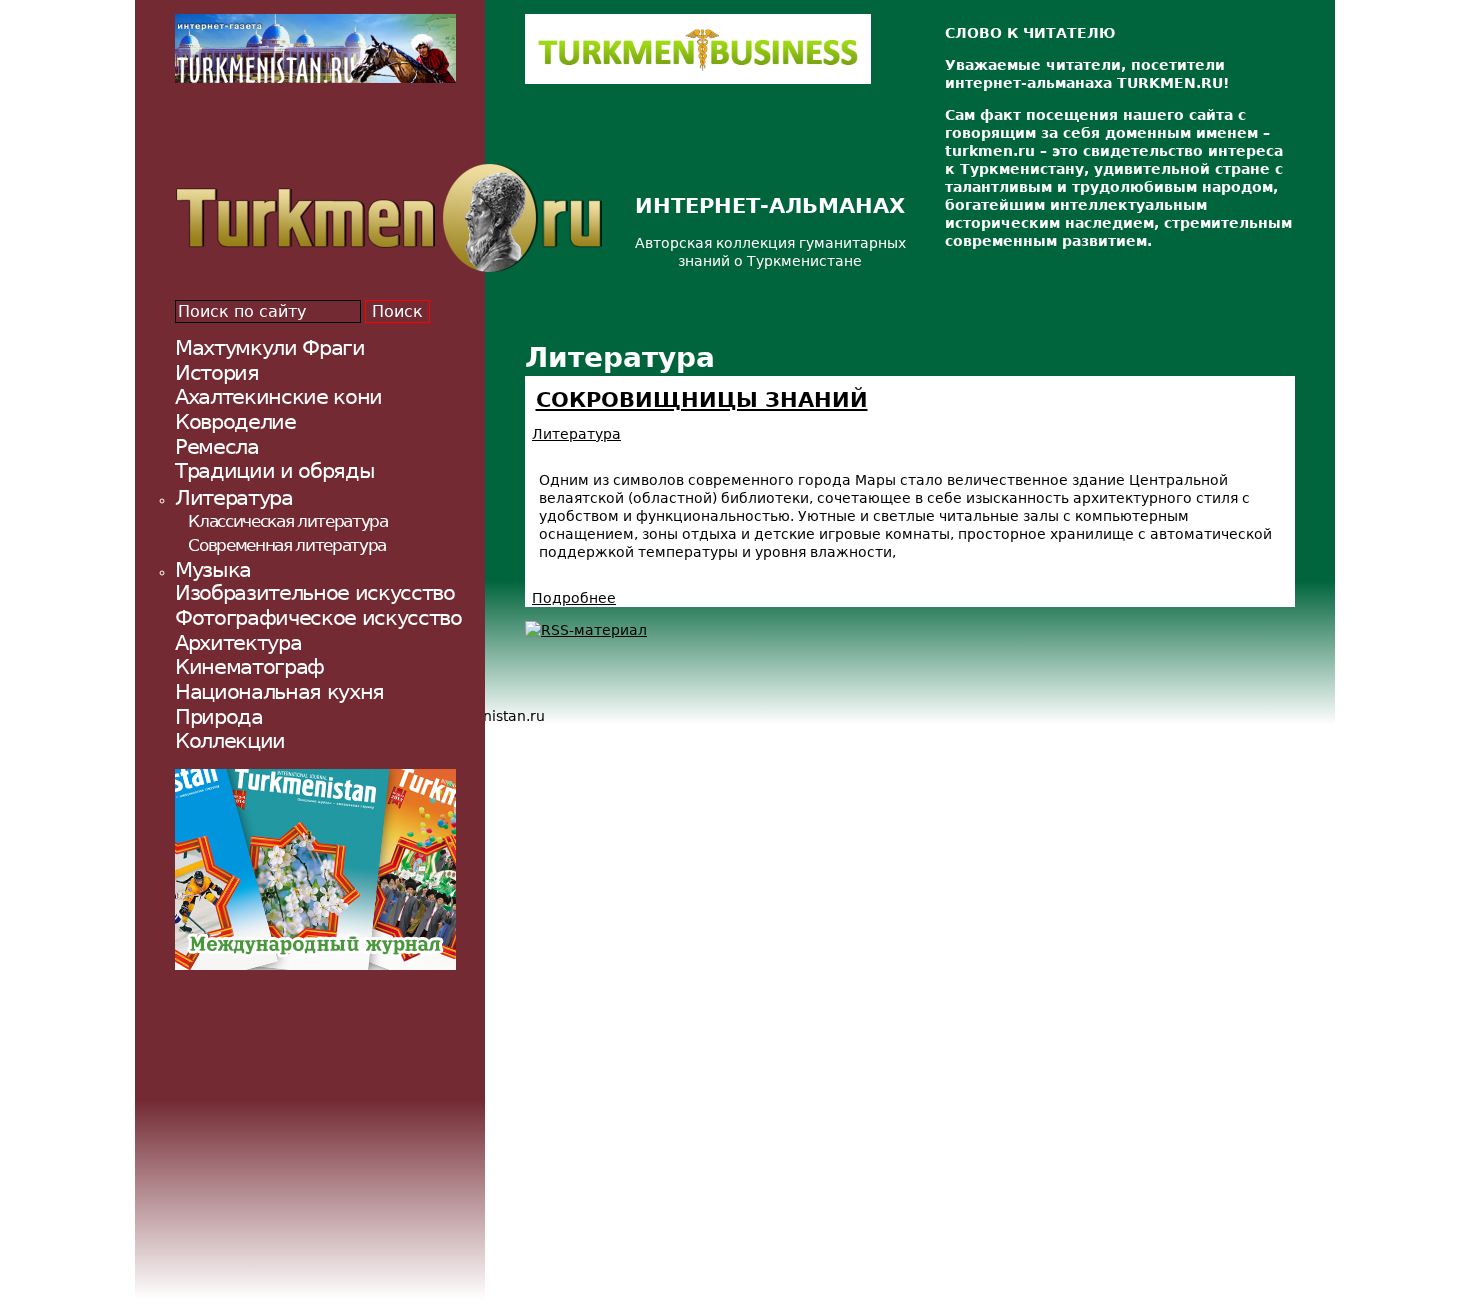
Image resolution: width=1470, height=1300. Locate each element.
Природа (219, 716)
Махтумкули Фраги (270, 347)
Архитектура (238, 642)
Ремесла (217, 446)
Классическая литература (287, 521)
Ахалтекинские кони (278, 396)
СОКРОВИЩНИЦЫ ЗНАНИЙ (702, 400)
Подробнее (574, 598)
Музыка (213, 569)
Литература (576, 434)
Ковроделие (235, 421)
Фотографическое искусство (318, 617)
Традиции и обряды (274, 470)
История (217, 372)
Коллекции (230, 740)
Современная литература (287, 545)
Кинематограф (249, 666)
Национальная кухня (279, 691)
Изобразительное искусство (315, 592)
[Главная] (388, 218)
